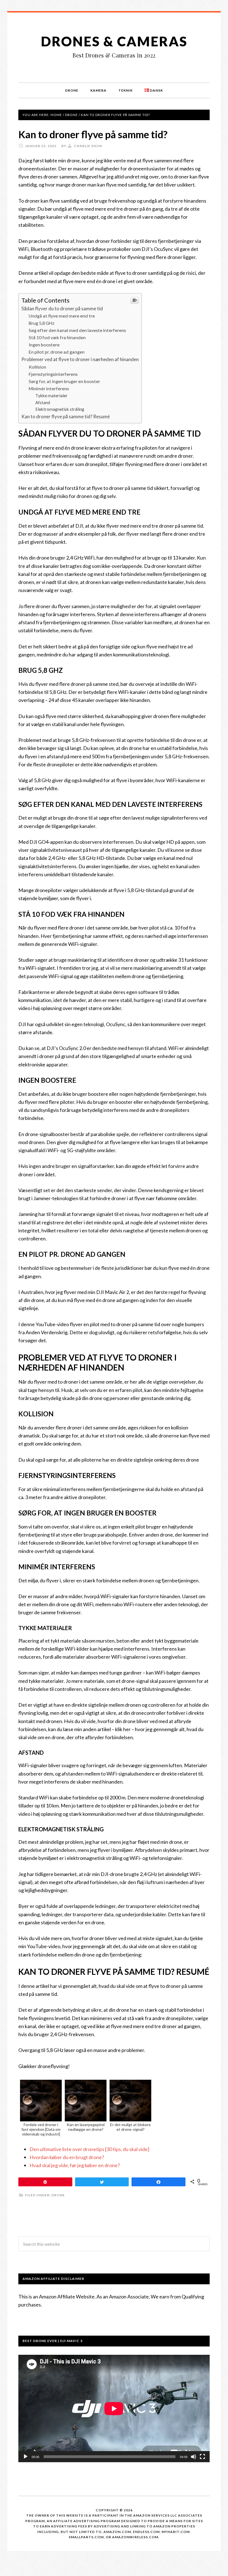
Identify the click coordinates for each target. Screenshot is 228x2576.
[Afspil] (26, 2457)
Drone (58, 2195)
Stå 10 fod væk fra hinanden (57, 337)
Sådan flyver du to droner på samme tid (62, 309)
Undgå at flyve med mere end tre (62, 316)
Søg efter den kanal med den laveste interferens (77, 330)
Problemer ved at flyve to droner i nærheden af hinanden (80, 359)
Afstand (43, 402)
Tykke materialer (51, 396)
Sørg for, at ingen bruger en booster (64, 381)
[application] (114, 2408)
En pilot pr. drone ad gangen (57, 352)
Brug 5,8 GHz (42, 323)
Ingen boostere (44, 345)
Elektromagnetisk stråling (60, 409)
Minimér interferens (49, 388)
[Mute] (194, 2457)
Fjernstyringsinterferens (53, 374)
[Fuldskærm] (202, 2457)
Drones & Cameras (114, 41)
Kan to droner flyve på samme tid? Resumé (66, 416)
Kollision (37, 367)
